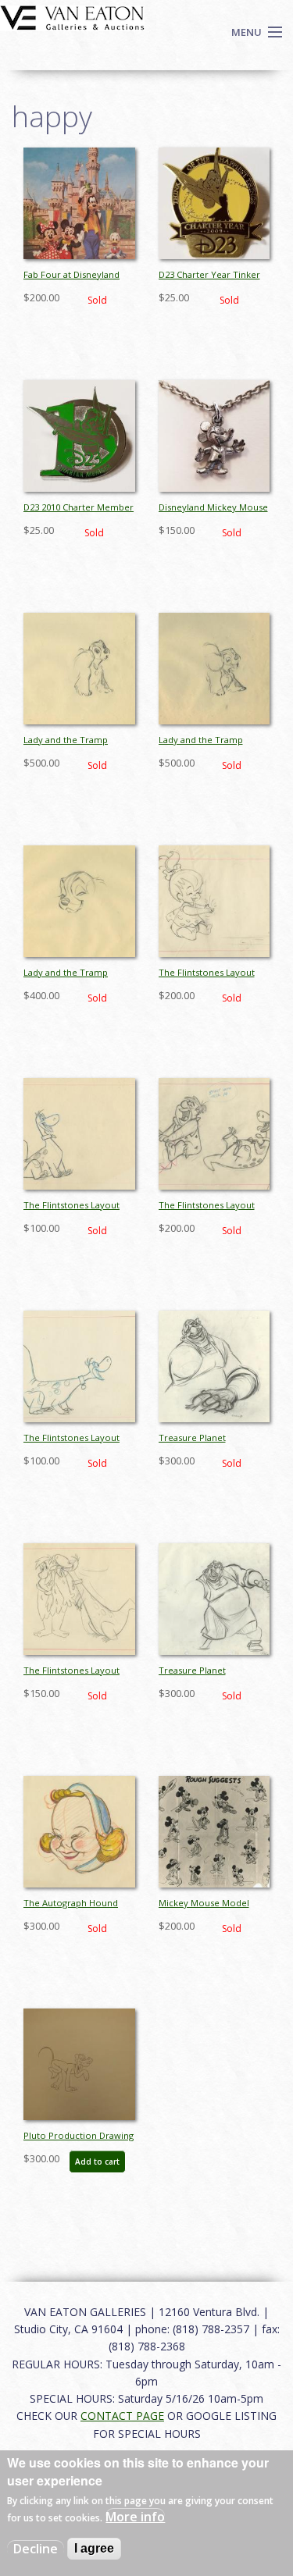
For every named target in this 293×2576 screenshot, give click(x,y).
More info (135, 2517)
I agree (94, 2548)
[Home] (72, 16)
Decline (36, 2549)
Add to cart (97, 2161)
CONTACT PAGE (122, 2416)
